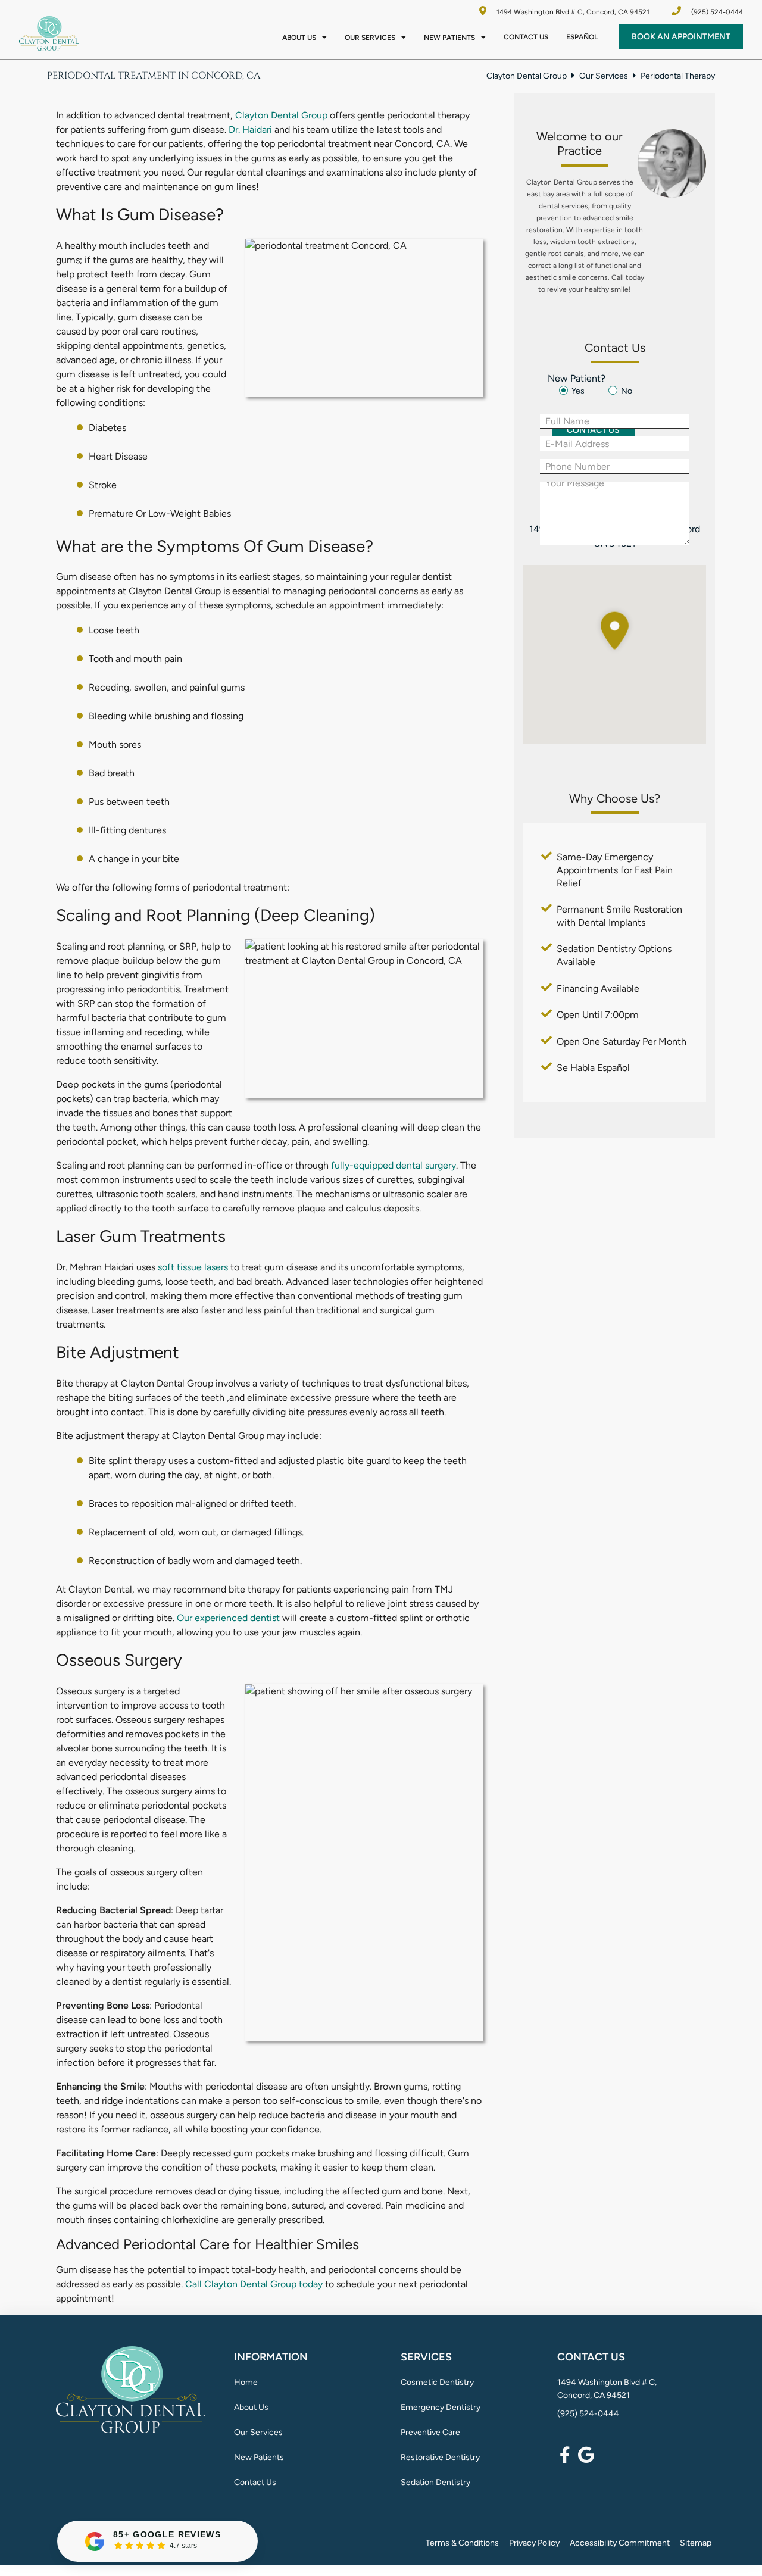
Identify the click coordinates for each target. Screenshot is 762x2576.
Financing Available (598, 989)
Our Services (370, 38)
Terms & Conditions (462, 2543)
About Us (299, 38)
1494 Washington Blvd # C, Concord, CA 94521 (572, 12)
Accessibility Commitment (620, 2543)
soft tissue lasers (193, 1267)
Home (246, 2382)
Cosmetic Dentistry (437, 2382)
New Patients (449, 38)
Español (582, 37)
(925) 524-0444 (588, 2414)
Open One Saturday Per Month (622, 1042)
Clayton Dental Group (527, 76)
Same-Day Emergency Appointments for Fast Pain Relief (615, 870)
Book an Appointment (681, 37)
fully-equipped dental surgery (392, 1165)
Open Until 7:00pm (598, 1015)
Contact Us (526, 37)
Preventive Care (430, 2432)
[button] (619, 630)
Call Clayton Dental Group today (254, 2284)
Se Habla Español (593, 1068)
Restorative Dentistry (440, 2457)
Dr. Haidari (250, 129)
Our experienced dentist (228, 1618)
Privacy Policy (534, 2543)
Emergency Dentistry (441, 2407)
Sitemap (696, 2543)
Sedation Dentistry (435, 2482)
